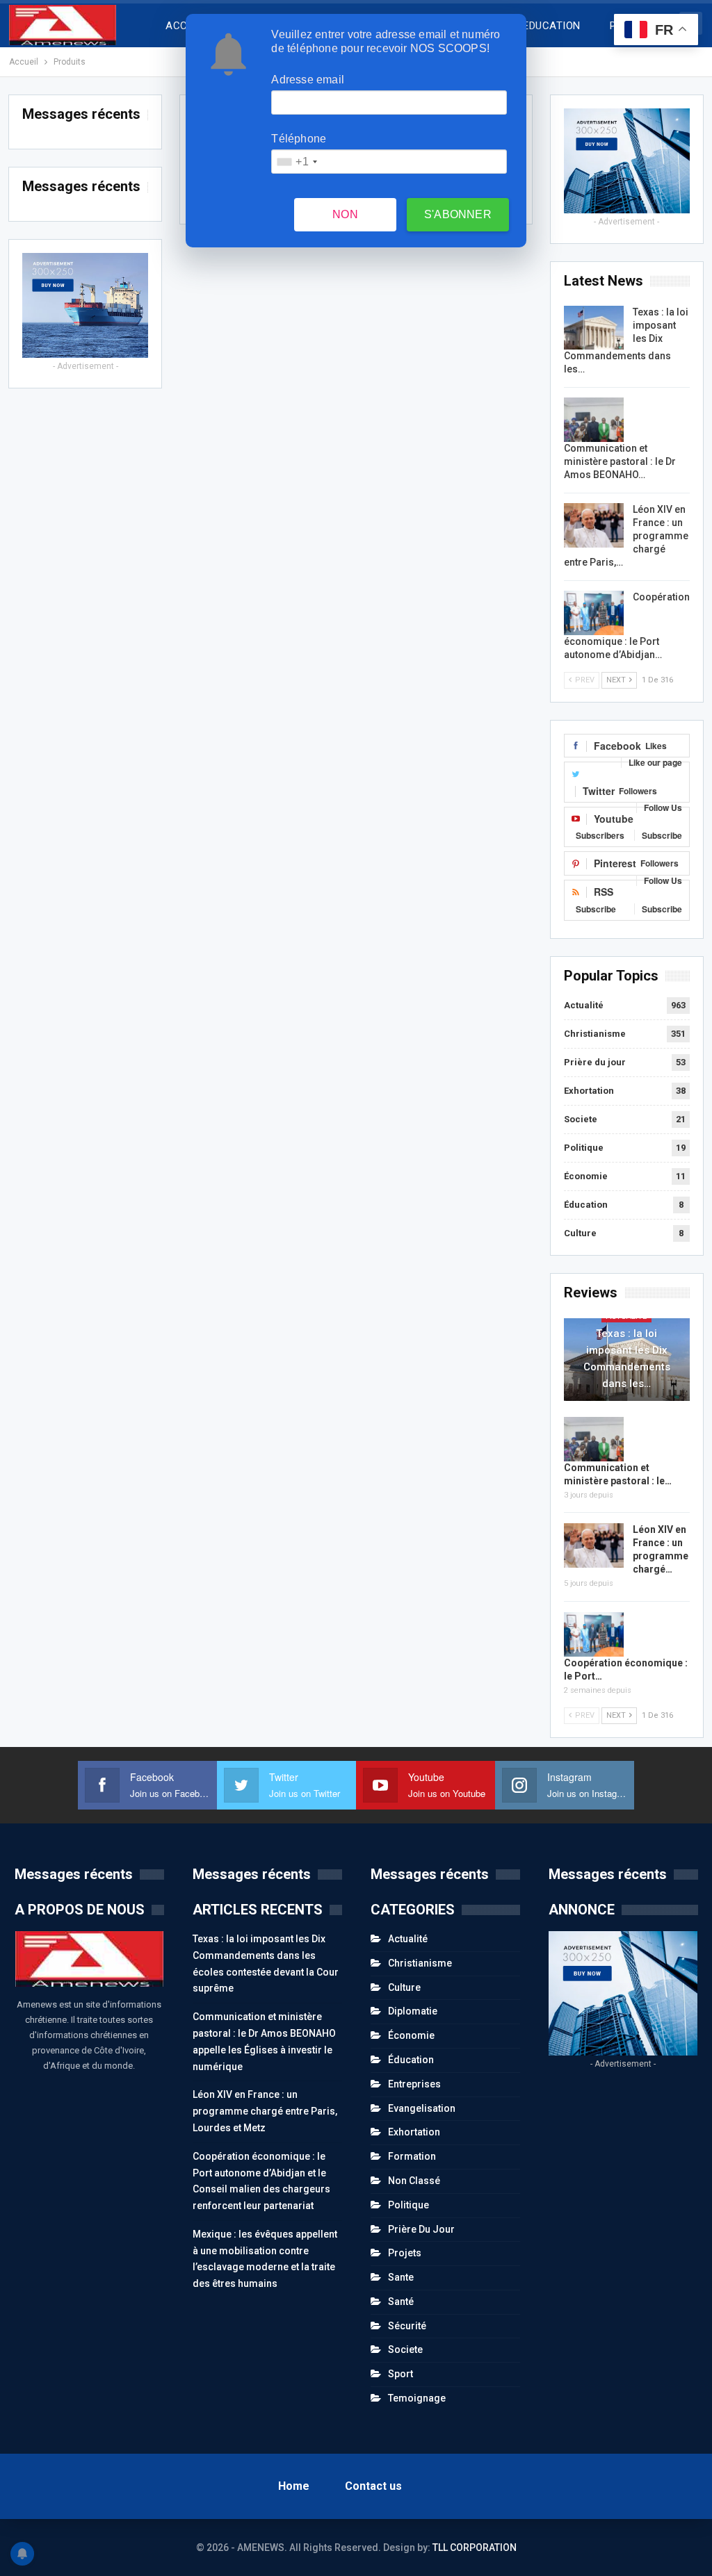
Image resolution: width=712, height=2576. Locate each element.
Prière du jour (595, 1062)
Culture (580, 1233)
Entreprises (414, 2084)
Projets (405, 2253)
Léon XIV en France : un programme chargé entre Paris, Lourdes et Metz (265, 2111)
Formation (412, 2156)
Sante (401, 2277)
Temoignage (417, 2398)
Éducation (586, 1205)
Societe (581, 1119)
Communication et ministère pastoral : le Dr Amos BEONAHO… (620, 461)
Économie (586, 1176)
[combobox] (296, 162)
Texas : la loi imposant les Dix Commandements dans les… (627, 1359)
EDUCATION (551, 26)
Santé (401, 2302)
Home (294, 2486)
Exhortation (589, 1091)
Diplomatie (413, 2011)
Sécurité (407, 2326)
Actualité (584, 1005)
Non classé (414, 2181)
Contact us (373, 2486)
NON (345, 214)
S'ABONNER (458, 214)
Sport (400, 2374)
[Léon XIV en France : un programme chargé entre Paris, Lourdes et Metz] (594, 525)
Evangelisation (422, 2108)
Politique (584, 1148)
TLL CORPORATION (475, 2548)
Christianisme (595, 1034)
